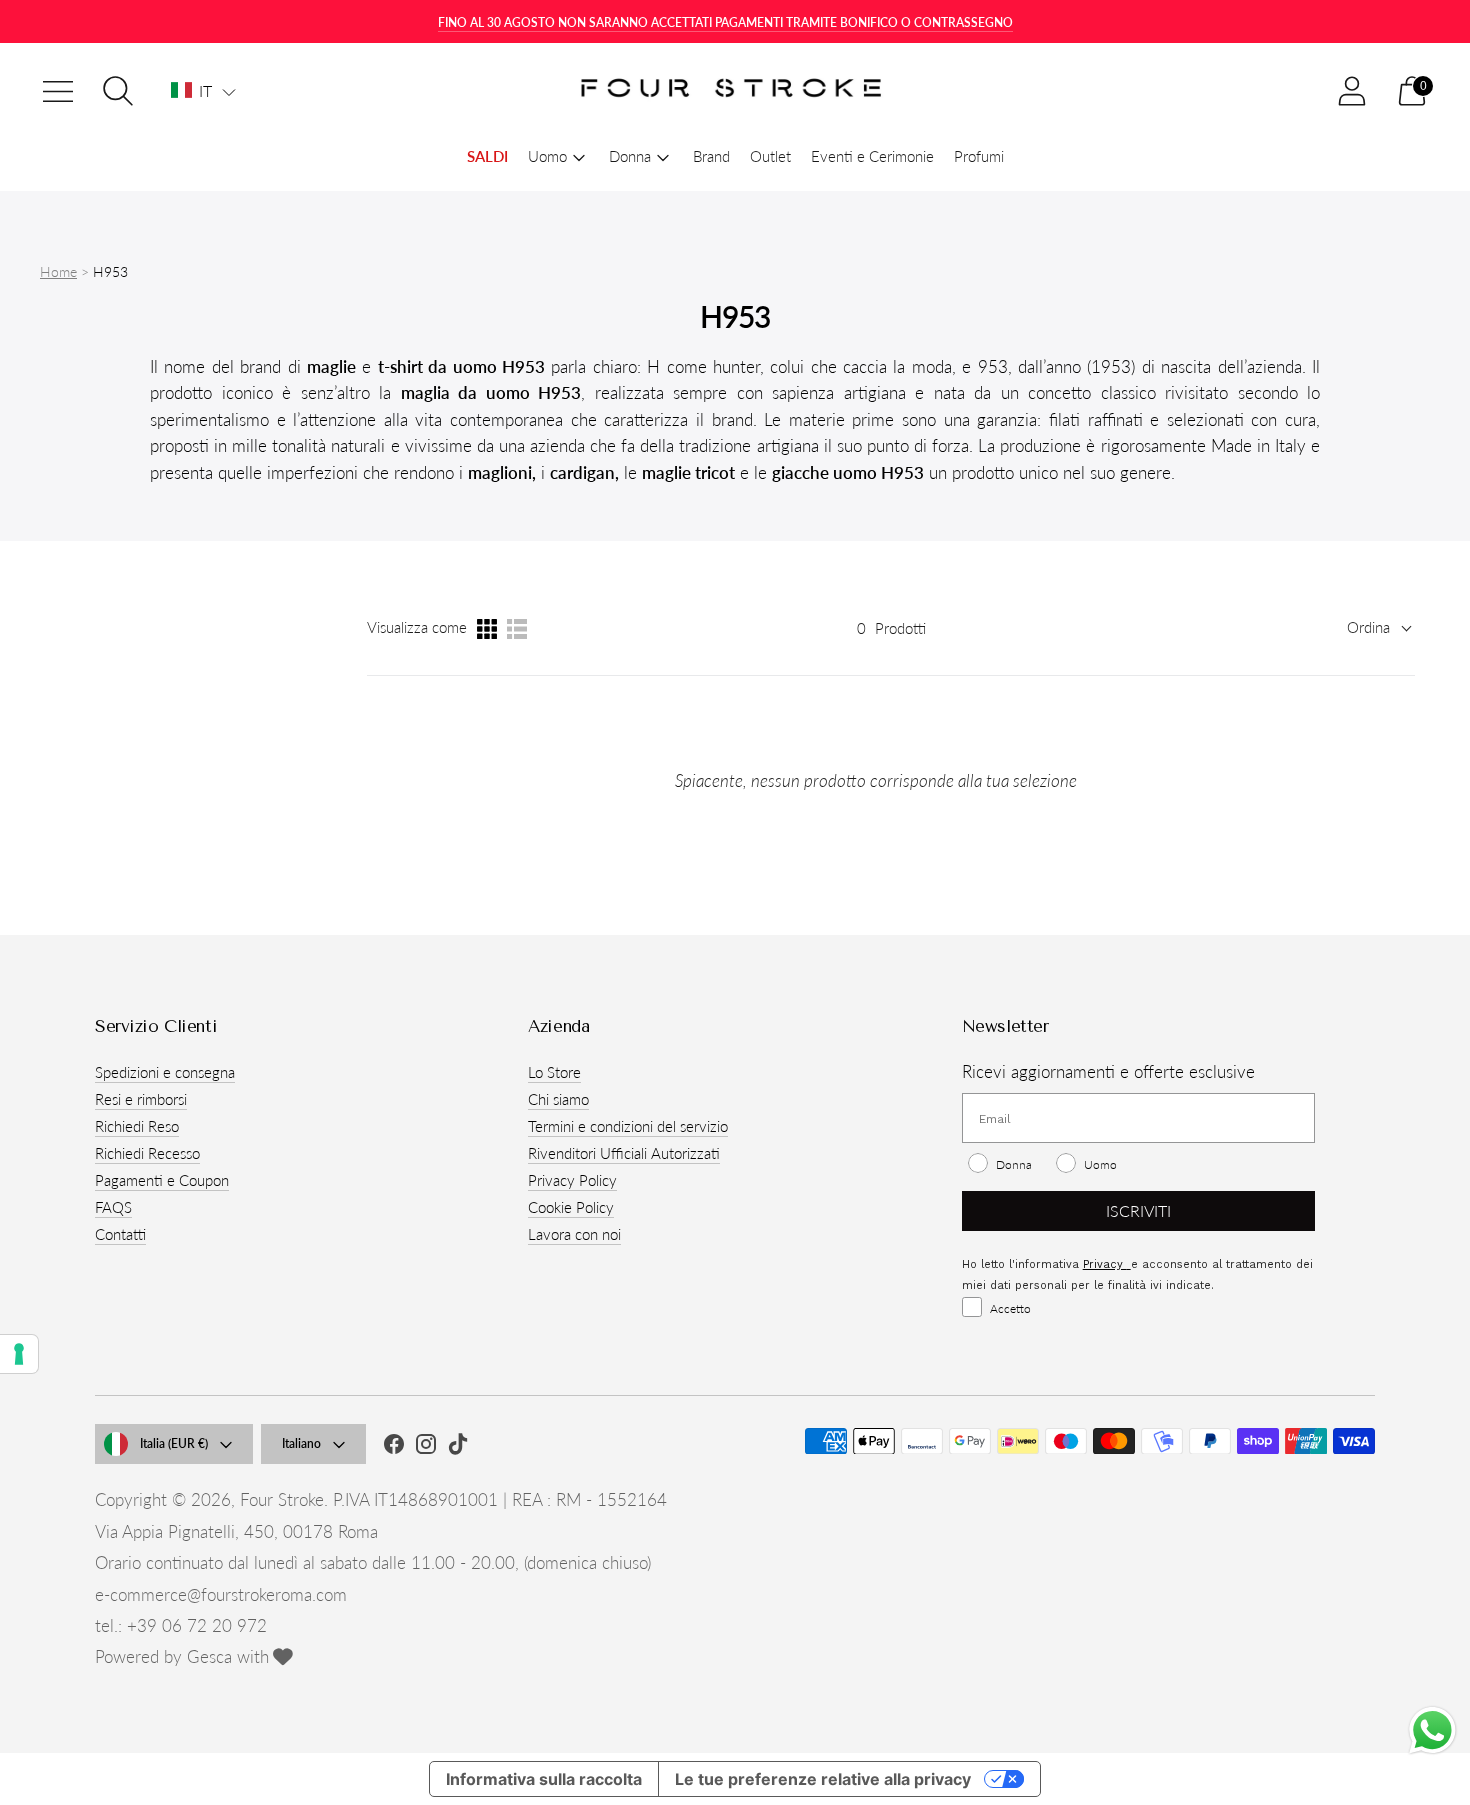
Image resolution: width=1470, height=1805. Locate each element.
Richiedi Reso (137, 1126)
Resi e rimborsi (141, 1099)
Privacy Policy (572, 1180)
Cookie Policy (571, 1207)
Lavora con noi (574, 1234)
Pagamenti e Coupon (162, 1180)
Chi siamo (558, 1099)
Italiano (301, 1443)
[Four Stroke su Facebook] (394, 1447)
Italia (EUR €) (174, 1443)
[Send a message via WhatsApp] (1432, 1730)
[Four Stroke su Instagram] (426, 1447)
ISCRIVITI (1138, 1210)
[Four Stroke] (735, 91)
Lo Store (554, 1072)
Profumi (979, 156)
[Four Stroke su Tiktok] (458, 1447)
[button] (203, 91)
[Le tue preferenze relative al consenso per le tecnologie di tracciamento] (19, 1354)
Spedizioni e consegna (165, 1072)
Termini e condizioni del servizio (628, 1126)
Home (58, 271)
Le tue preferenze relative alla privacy (823, 1779)
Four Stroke (282, 1499)
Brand (711, 156)
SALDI (487, 156)
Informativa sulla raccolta (544, 1779)
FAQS (113, 1207)
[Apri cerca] (118, 91)
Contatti (120, 1234)
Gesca (209, 1656)
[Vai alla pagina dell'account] (1352, 91)
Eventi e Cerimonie (872, 156)
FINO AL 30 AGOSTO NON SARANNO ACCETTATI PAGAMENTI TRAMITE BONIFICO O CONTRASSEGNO (725, 22)
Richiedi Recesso (147, 1153)
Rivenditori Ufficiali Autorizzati (624, 1153)
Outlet (770, 156)
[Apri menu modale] (58, 91)
